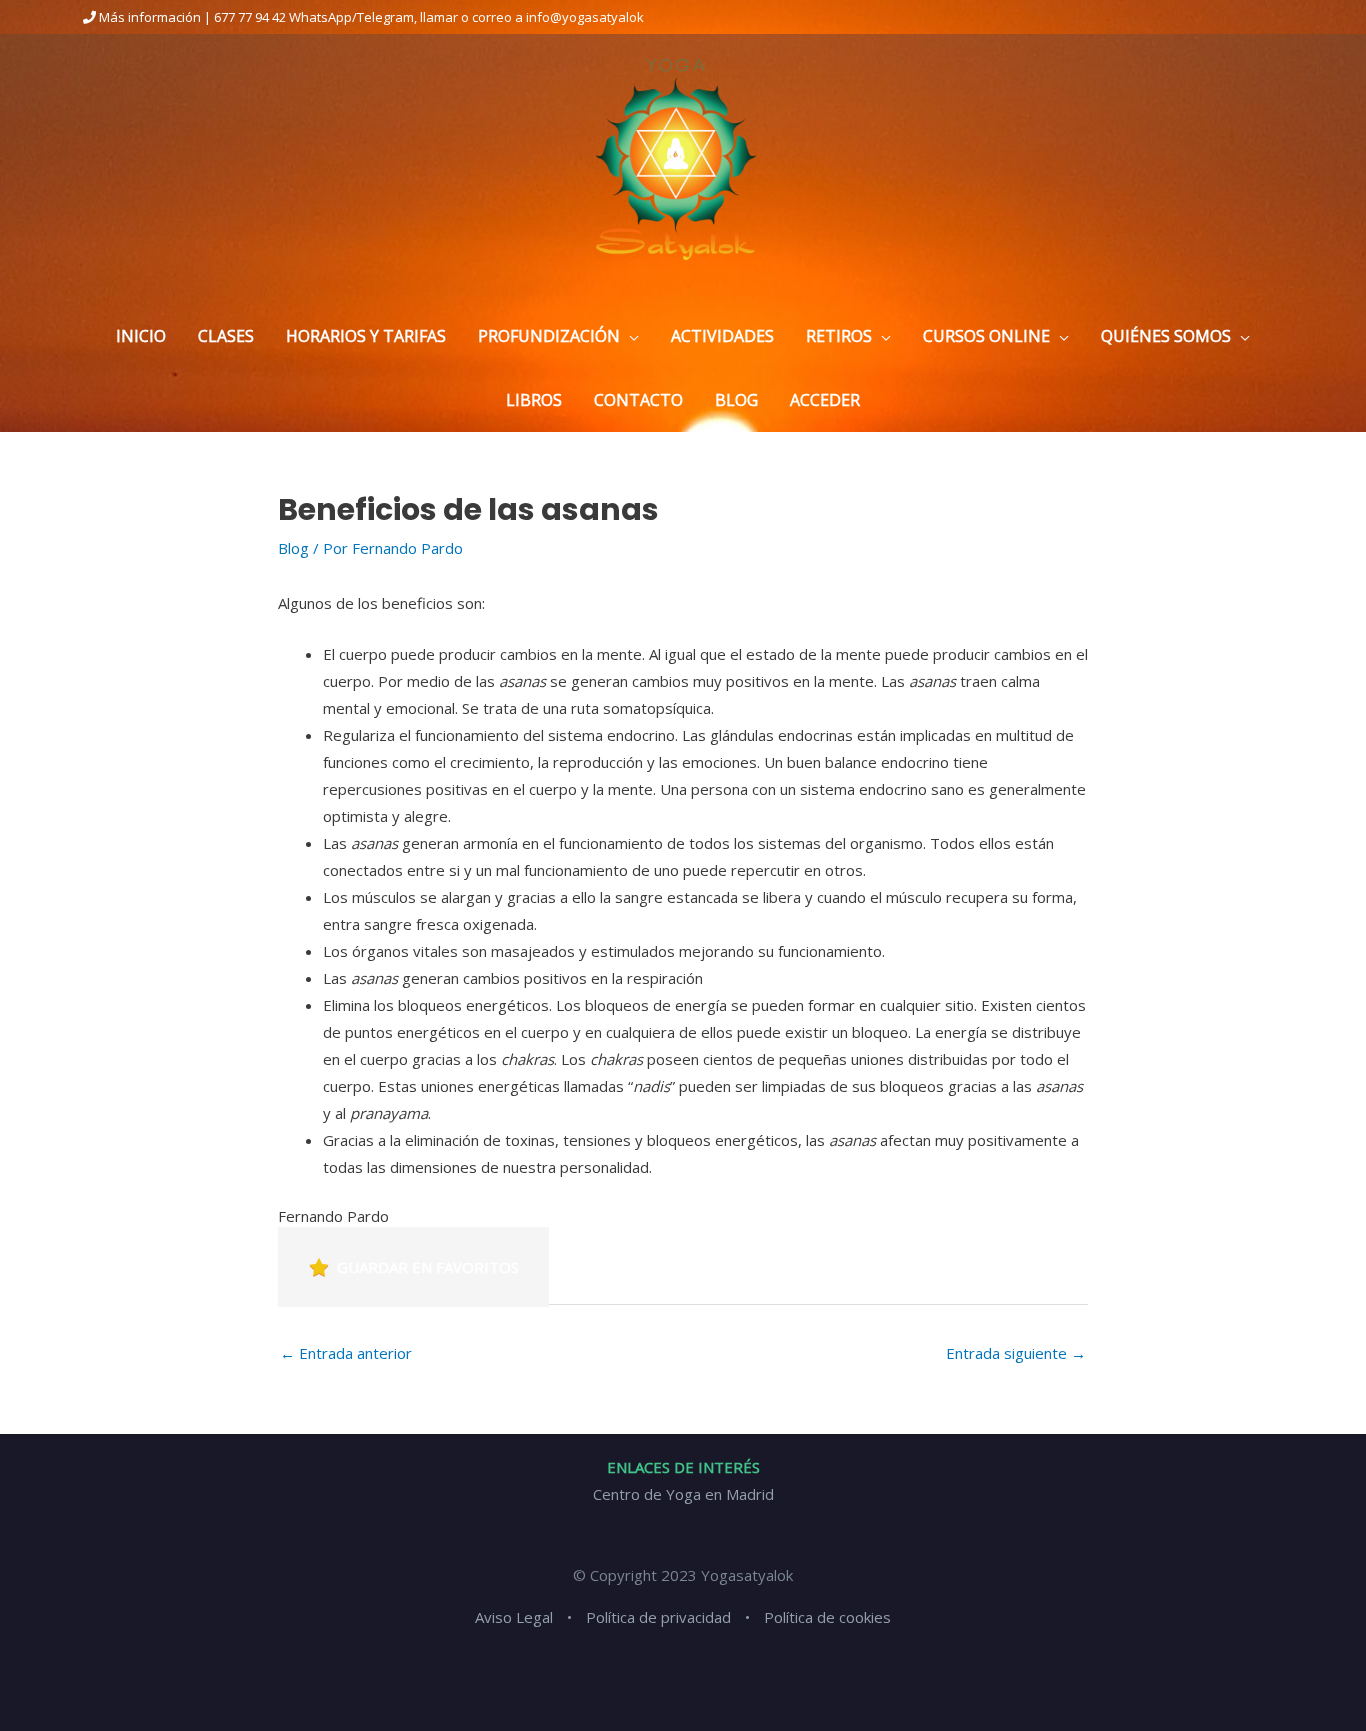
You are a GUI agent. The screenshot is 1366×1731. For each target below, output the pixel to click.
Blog (293, 548)
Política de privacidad (658, 1617)
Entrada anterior (346, 1353)
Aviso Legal (514, 1617)
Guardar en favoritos (428, 1267)
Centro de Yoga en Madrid (683, 1494)
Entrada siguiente (1016, 1353)
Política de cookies (827, 1617)
